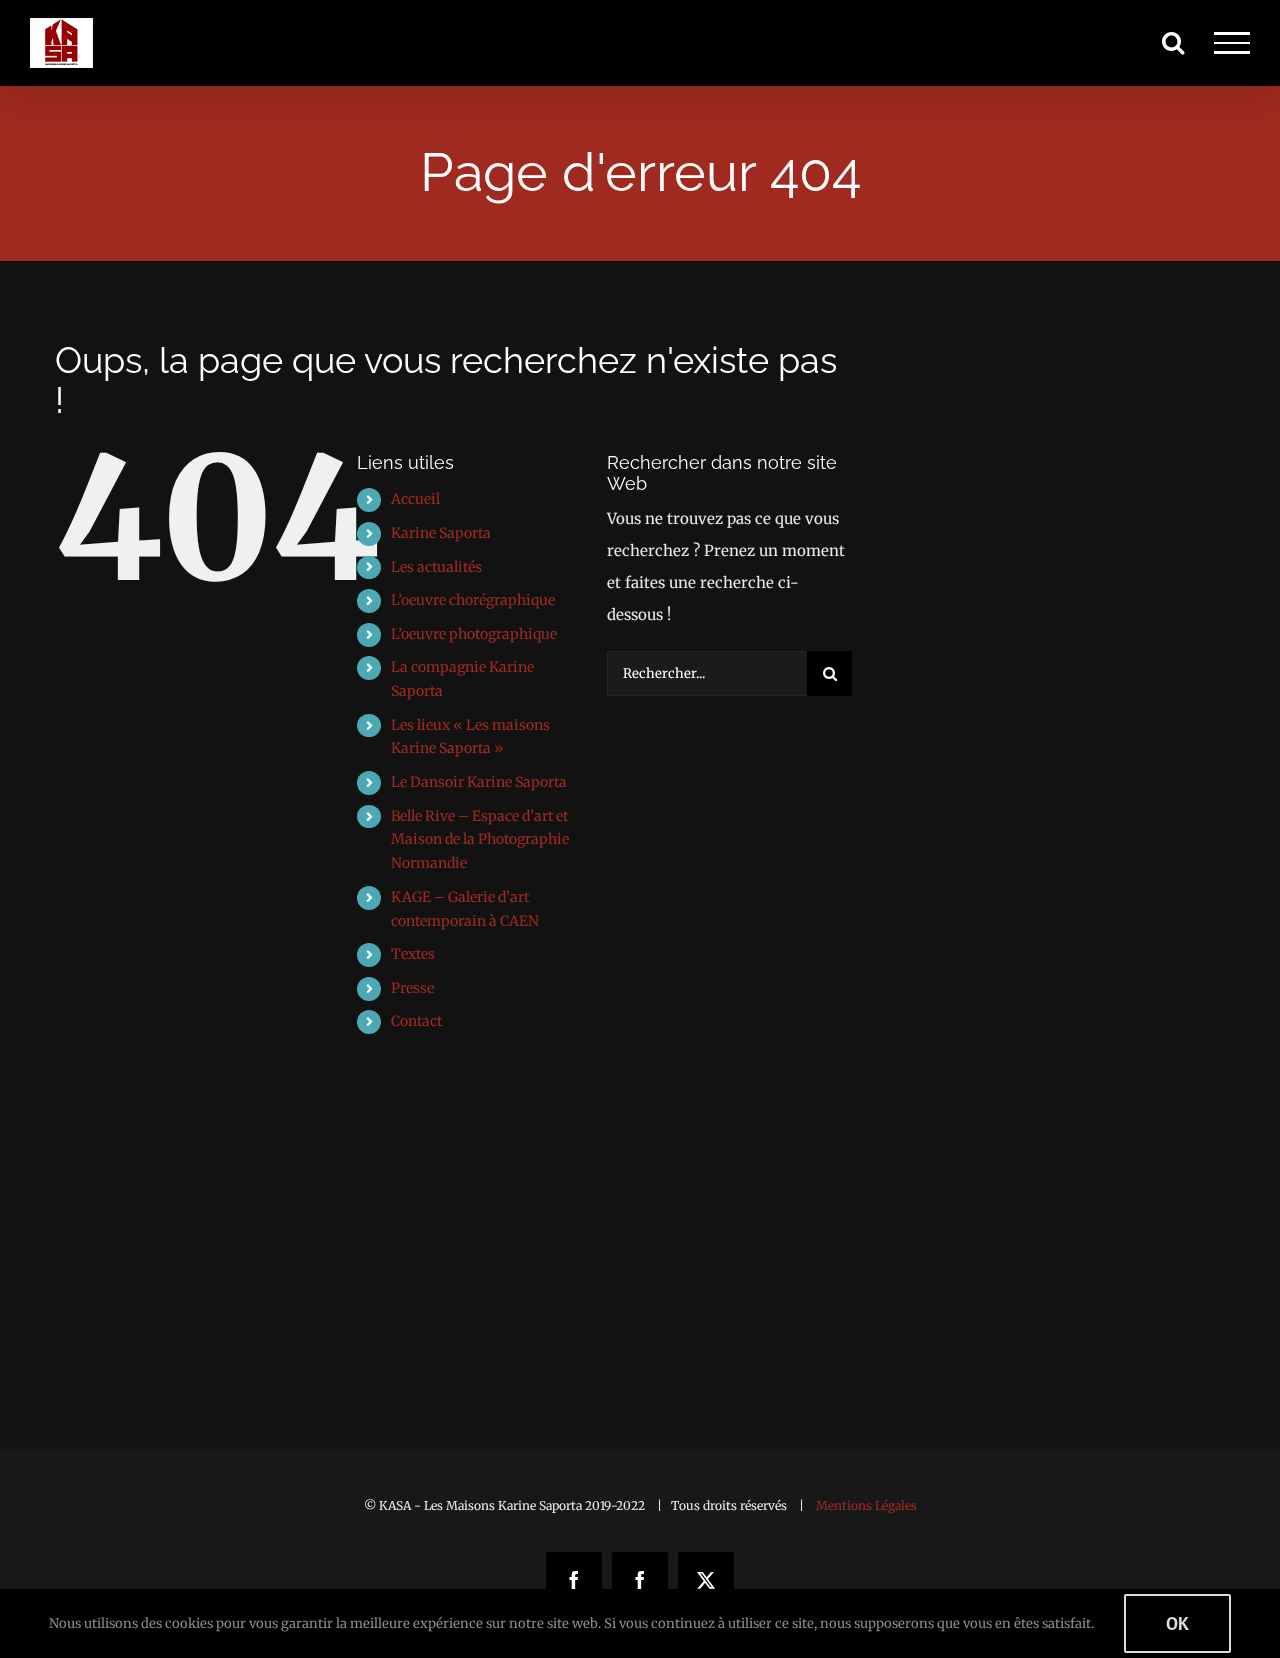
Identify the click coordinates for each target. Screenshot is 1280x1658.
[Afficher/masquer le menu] (1232, 43)
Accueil (415, 499)
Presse (412, 988)
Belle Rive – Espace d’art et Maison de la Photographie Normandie (480, 840)
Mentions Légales (866, 1505)
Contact (416, 1021)
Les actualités (436, 567)
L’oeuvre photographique (474, 634)
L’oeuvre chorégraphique (473, 600)
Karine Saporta (441, 533)
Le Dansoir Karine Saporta (479, 782)
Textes (413, 954)
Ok (1177, 1623)
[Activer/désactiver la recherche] (1173, 42)
